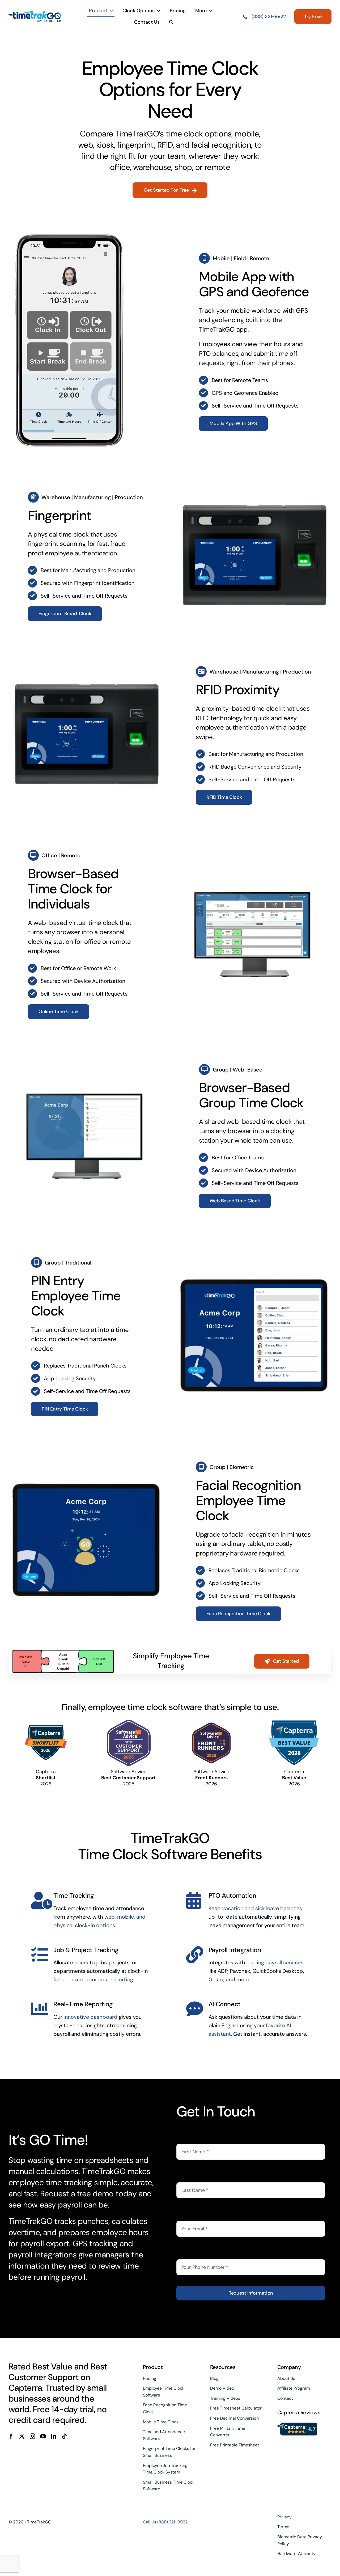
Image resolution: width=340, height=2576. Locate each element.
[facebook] (11, 2436)
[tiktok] (64, 2436)
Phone (186, 2252)
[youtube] (43, 2436)
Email (185, 2213)
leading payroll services (275, 1962)
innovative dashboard (90, 2017)
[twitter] (22, 2436)
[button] (171, 22)
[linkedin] (54, 2436)
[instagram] (32, 2436)
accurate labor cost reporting (97, 1979)
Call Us (165, 2522)
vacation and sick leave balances (262, 1908)
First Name (192, 2136)
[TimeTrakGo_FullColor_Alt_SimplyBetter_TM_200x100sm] (35, 14)
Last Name (192, 2175)
